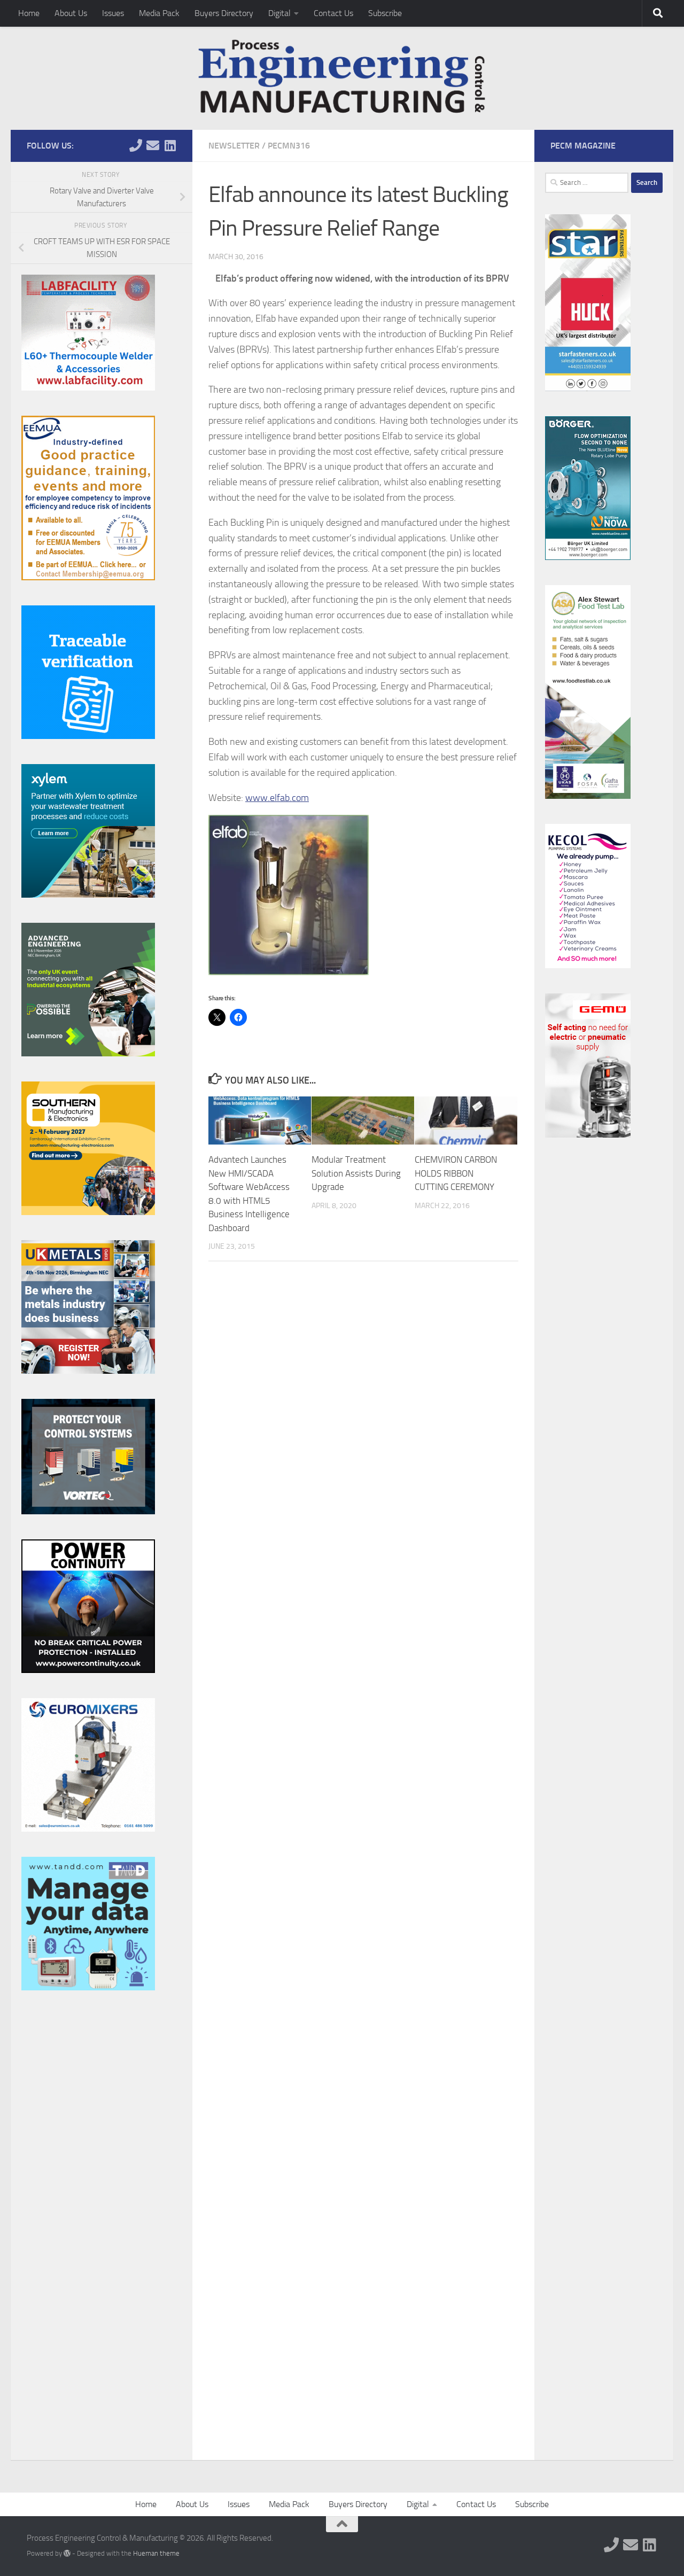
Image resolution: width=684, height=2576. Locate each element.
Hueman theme (156, 2553)
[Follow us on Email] (153, 145)
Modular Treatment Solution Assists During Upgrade (356, 1173)
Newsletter (234, 146)
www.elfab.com (277, 798)
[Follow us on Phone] (136, 145)
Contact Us (333, 13)
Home (29, 13)
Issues (113, 13)
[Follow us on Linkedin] (170, 145)
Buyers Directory (224, 13)
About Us (71, 13)
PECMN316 (289, 146)
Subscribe (385, 13)
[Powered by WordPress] (67, 2553)
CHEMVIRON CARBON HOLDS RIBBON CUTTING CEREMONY (456, 1173)
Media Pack (159, 13)
